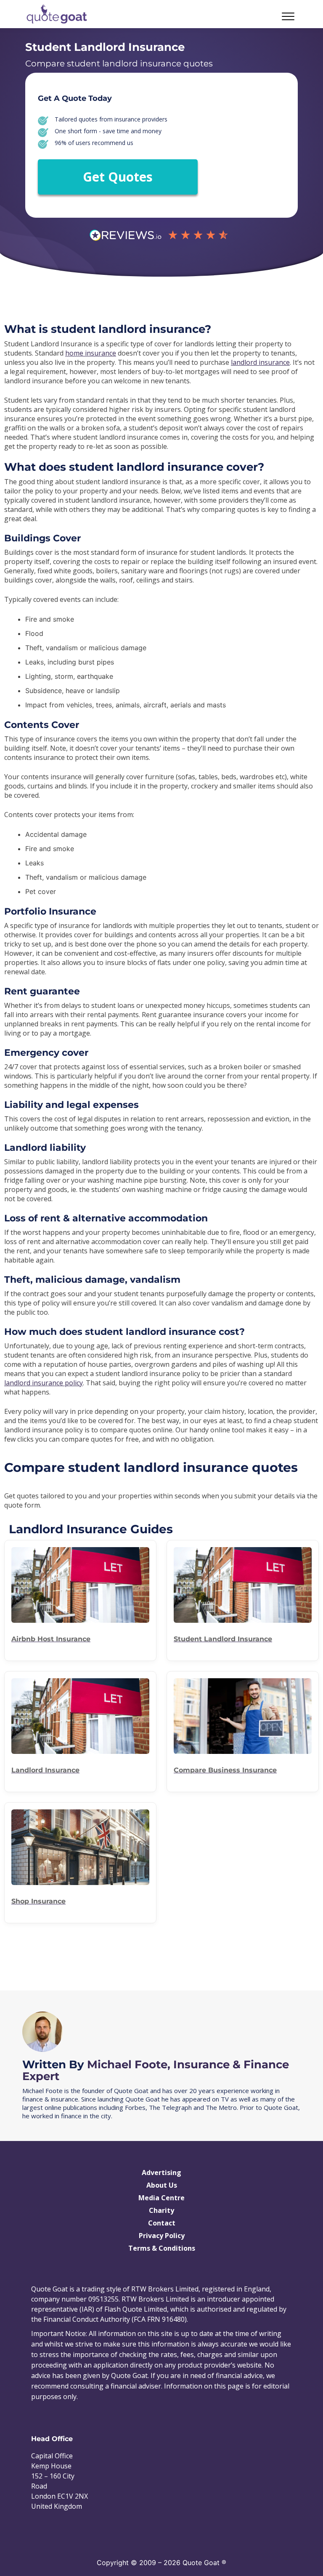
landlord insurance (260, 362)
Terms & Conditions (162, 2248)
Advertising (161, 2173)
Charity (161, 2210)
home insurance (91, 353)
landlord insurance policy (44, 1383)
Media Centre (161, 2198)
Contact (162, 2223)
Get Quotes (118, 177)
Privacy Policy (162, 2236)
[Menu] (261, 16)
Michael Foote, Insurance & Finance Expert (156, 2070)
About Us (162, 2185)
